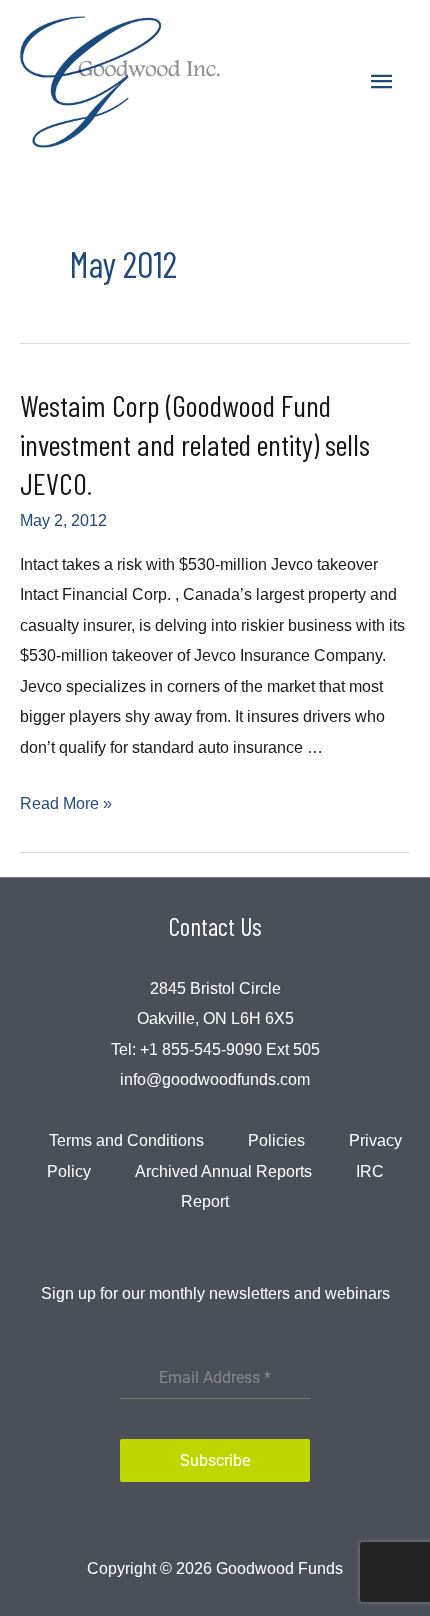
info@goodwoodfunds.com (215, 1079)
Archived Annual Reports (223, 1171)
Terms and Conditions (126, 1140)
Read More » (66, 803)
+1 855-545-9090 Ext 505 (230, 1049)
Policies (276, 1140)
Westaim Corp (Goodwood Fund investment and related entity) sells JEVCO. (195, 444)
